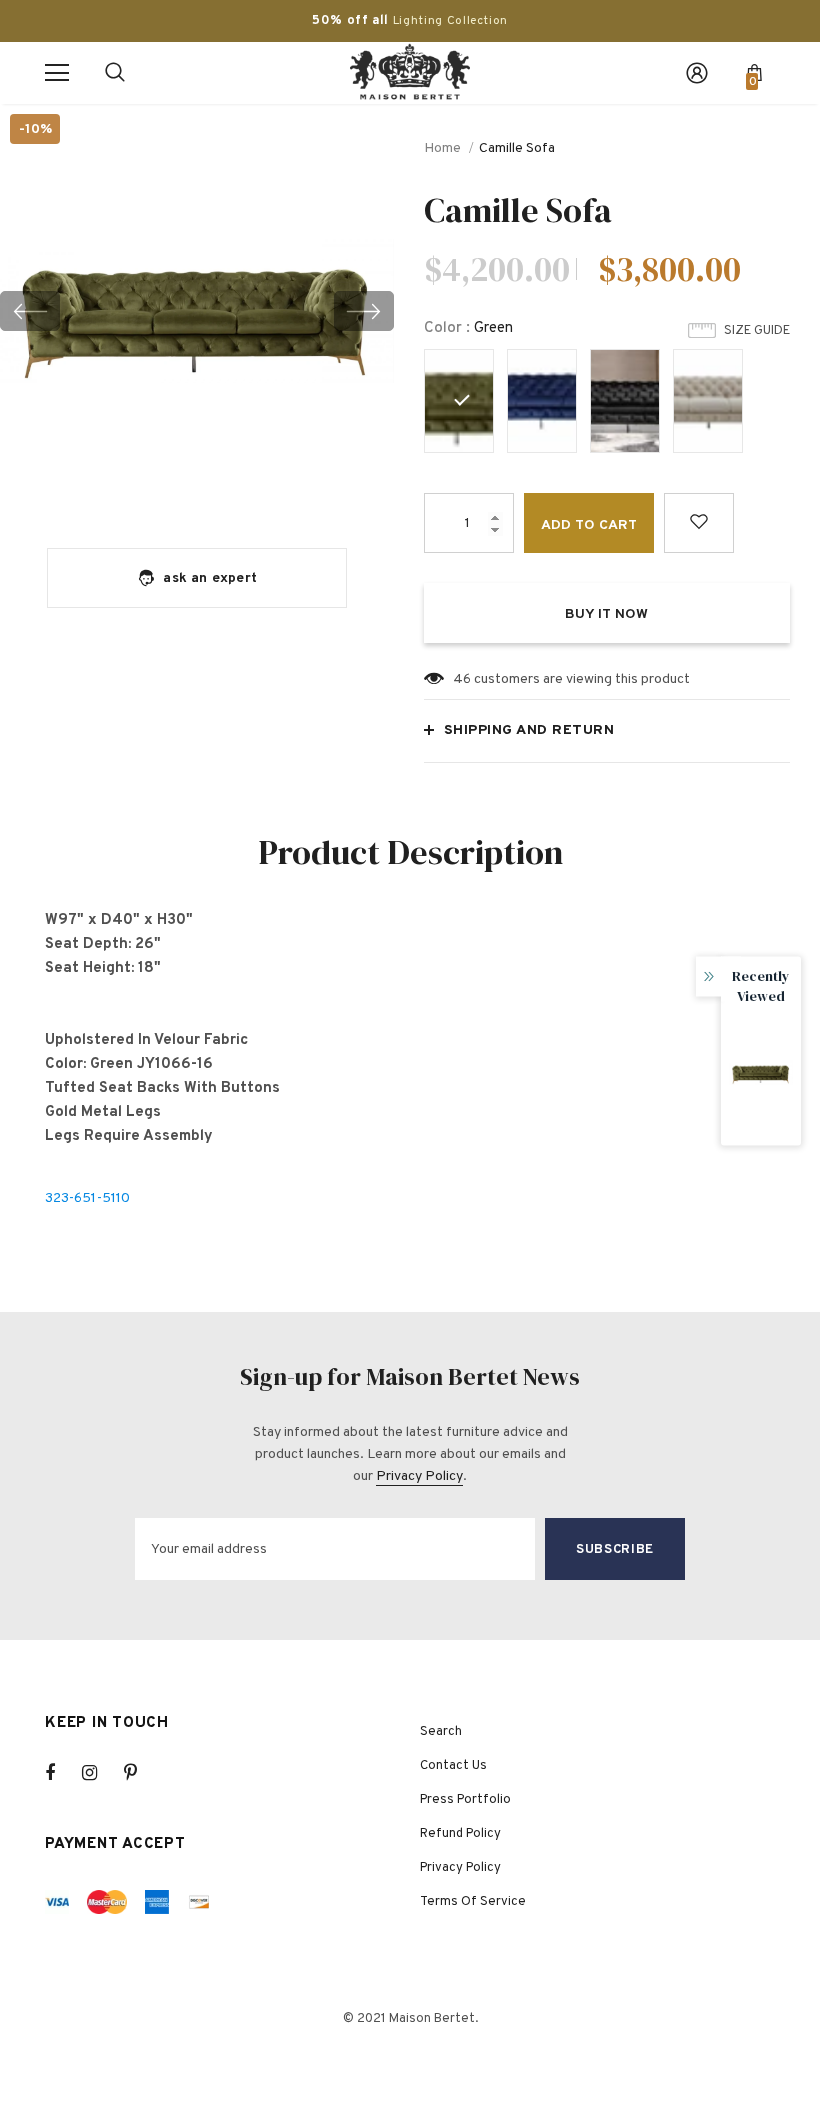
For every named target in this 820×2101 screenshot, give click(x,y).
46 (462, 679)
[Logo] (410, 72)
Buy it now (606, 614)
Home (442, 148)
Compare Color (331, 488)
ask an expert (210, 578)
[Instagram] (100, 1773)
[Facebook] (63, 1773)
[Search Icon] (115, 73)
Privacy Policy (419, 1476)
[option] (197, 310)
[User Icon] (697, 73)
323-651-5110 (87, 1198)
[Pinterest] (142, 1773)
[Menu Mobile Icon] (57, 73)
